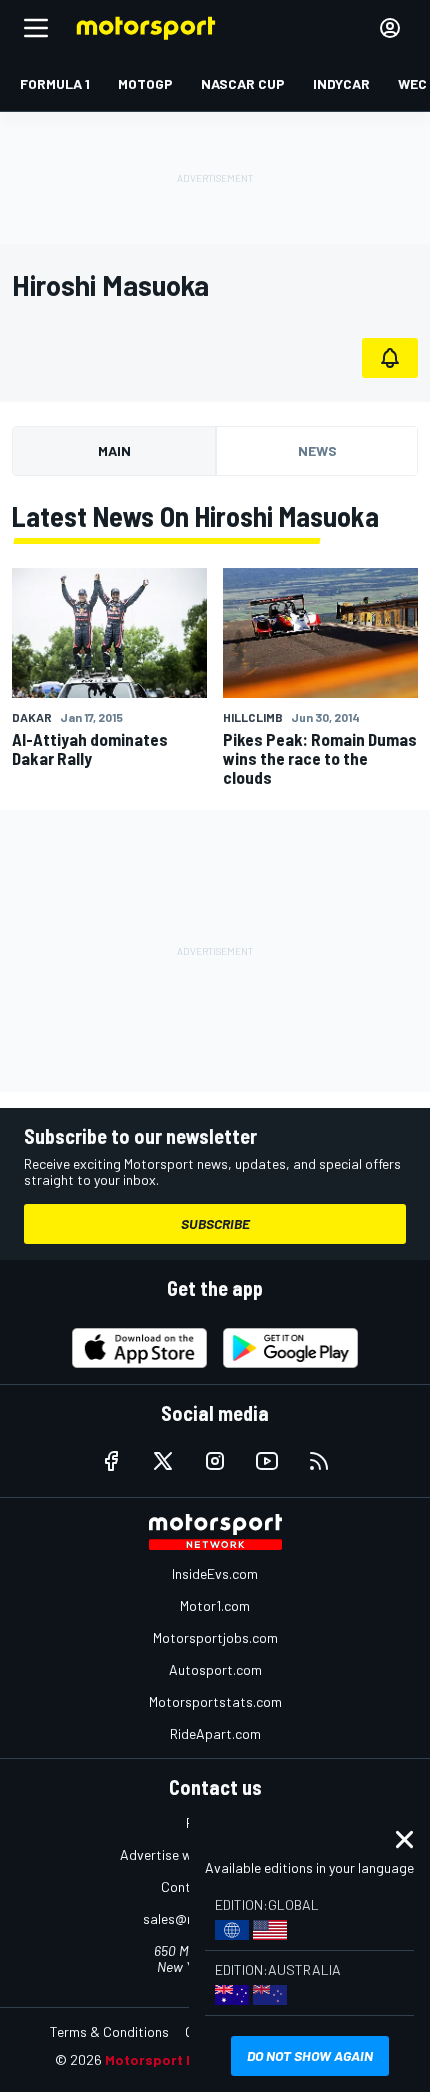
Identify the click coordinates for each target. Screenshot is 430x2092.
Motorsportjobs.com (215, 1637)
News (317, 450)
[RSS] (319, 1461)
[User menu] (390, 28)
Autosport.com (215, 1669)
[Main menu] (36, 28)
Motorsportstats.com (215, 1701)
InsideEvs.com (215, 1573)
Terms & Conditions (109, 2031)
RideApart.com (215, 1733)
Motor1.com (215, 1605)
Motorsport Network (174, 2059)
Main (114, 450)
